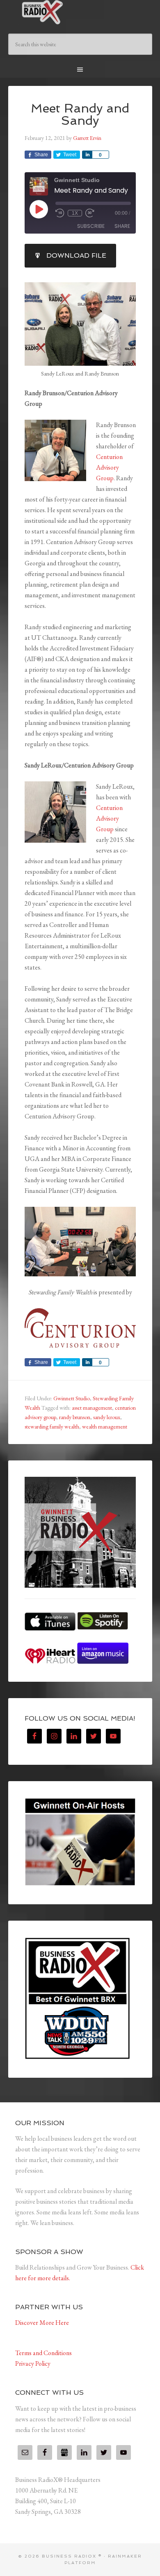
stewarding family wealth (52, 1426)
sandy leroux (107, 1417)
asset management (92, 1408)
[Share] (87, 155)
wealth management (105, 1426)
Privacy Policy (33, 2363)
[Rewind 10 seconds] (60, 213)
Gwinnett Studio (72, 1398)
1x (75, 213)
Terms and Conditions (43, 2353)
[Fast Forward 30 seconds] (90, 213)
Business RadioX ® (80, 12)
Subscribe (91, 226)
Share (122, 226)
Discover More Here (42, 2323)
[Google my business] (64, 2452)
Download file (76, 255)
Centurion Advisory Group (109, 467)
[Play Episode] (39, 209)
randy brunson (75, 1417)
